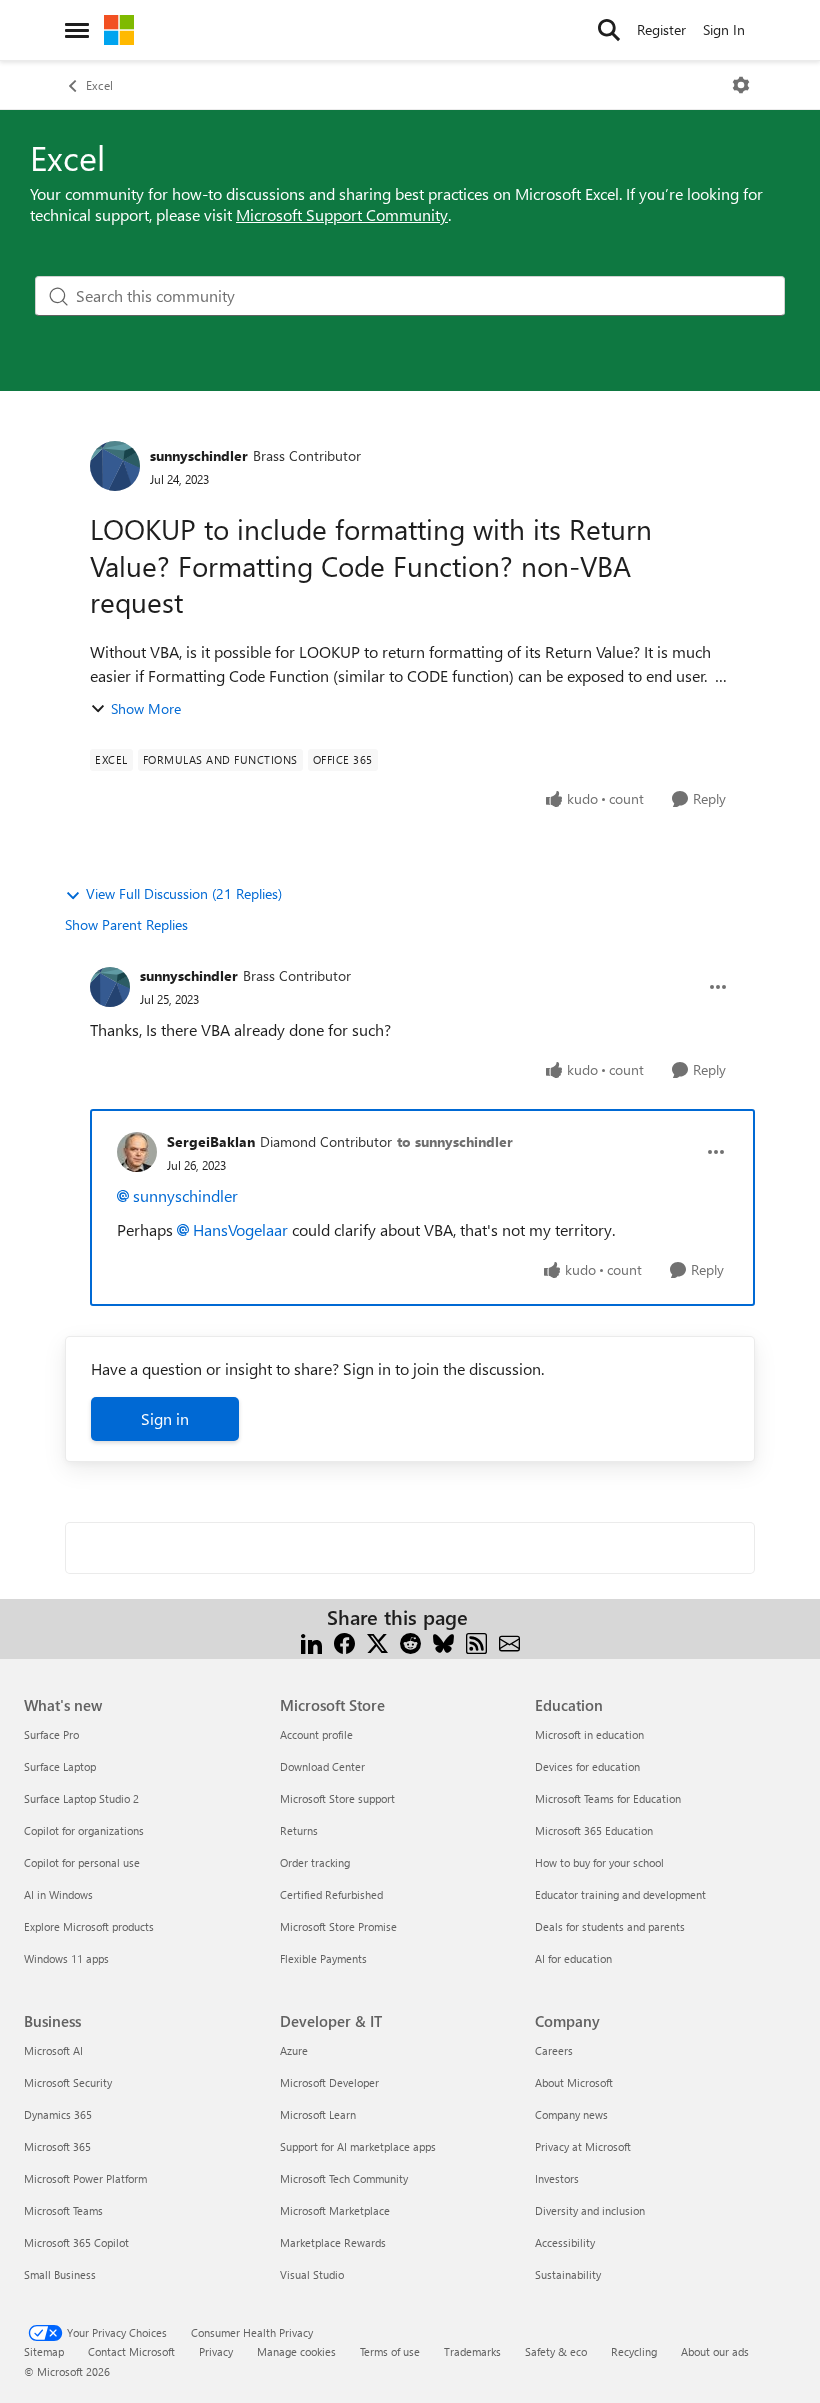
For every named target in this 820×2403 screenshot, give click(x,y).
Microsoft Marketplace (335, 2210)
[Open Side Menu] (77, 30)
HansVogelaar (240, 1229)
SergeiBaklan (211, 1141)
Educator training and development (620, 1894)
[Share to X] (377, 1641)
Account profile (316, 1734)
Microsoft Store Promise (338, 1926)
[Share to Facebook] (344, 1641)
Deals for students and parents (610, 1926)
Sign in (165, 1418)
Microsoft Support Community (342, 214)
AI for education (573, 1958)
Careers (554, 2050)
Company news (571, 2114)
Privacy (216, 2351)
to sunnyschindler (455, 1141)
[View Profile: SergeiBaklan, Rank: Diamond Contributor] (137, 1152)
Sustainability (568, 2274)
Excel (99, 85)
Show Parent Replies (126, 924)
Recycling (634, 2351)
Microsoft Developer (329, 2082)
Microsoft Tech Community (344, 2178)
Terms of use (390, 2351)
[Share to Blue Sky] (443, 1641)
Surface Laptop (60, 1766)
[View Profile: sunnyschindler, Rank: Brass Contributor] (115, 466)
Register (661, 29)
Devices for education (587, 1766)
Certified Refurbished (331, 1894)
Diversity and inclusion (590, 2210)
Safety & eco (556, 2351)
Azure (294, 2050)
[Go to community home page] (119, 30)
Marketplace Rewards (333, 2242)
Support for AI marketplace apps (358, 2146)
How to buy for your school (599, 1862)
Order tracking (315, 1862)
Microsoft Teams (63, 2210)
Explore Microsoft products (89, 1926)
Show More (146, 708)
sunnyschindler (199, 455)
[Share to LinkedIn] (311, 1641)
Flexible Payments (323, 1958)
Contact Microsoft (131, 2351)
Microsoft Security (68, 2082)
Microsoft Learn (318, 2114)
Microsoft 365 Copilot (76, 2242)
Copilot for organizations (84, 1830)
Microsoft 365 (57, 2146)
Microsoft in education (589, 1734)
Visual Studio (312, 2274)
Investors (557, 2178)
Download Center (322, 1766)
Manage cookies (296, 2351)
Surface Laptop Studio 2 (81, 1798)
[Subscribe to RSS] (476, 1641)
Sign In (724, 29)
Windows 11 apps (66, 1958)
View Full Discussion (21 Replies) (184, 893)
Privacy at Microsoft (583, 2146)
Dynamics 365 (58, 2114)
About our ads (715, 2351)
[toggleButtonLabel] (741, 85)
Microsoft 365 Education (594, 1830)
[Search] (609, 30)
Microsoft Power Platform (85, 2178)
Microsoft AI (53, 2050)
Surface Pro (51, 1734)
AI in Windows (58, 1894)
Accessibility (565, 2242)
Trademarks (472, 2351)
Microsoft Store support (337, 1798)
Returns (299, 1830)
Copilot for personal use (82, 1862)
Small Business (60, 2274)
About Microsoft (574, 2082)
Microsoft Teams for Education (608, 1798)
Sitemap (44, 2351)
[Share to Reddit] (410, 1641)
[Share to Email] (509, 1641)
